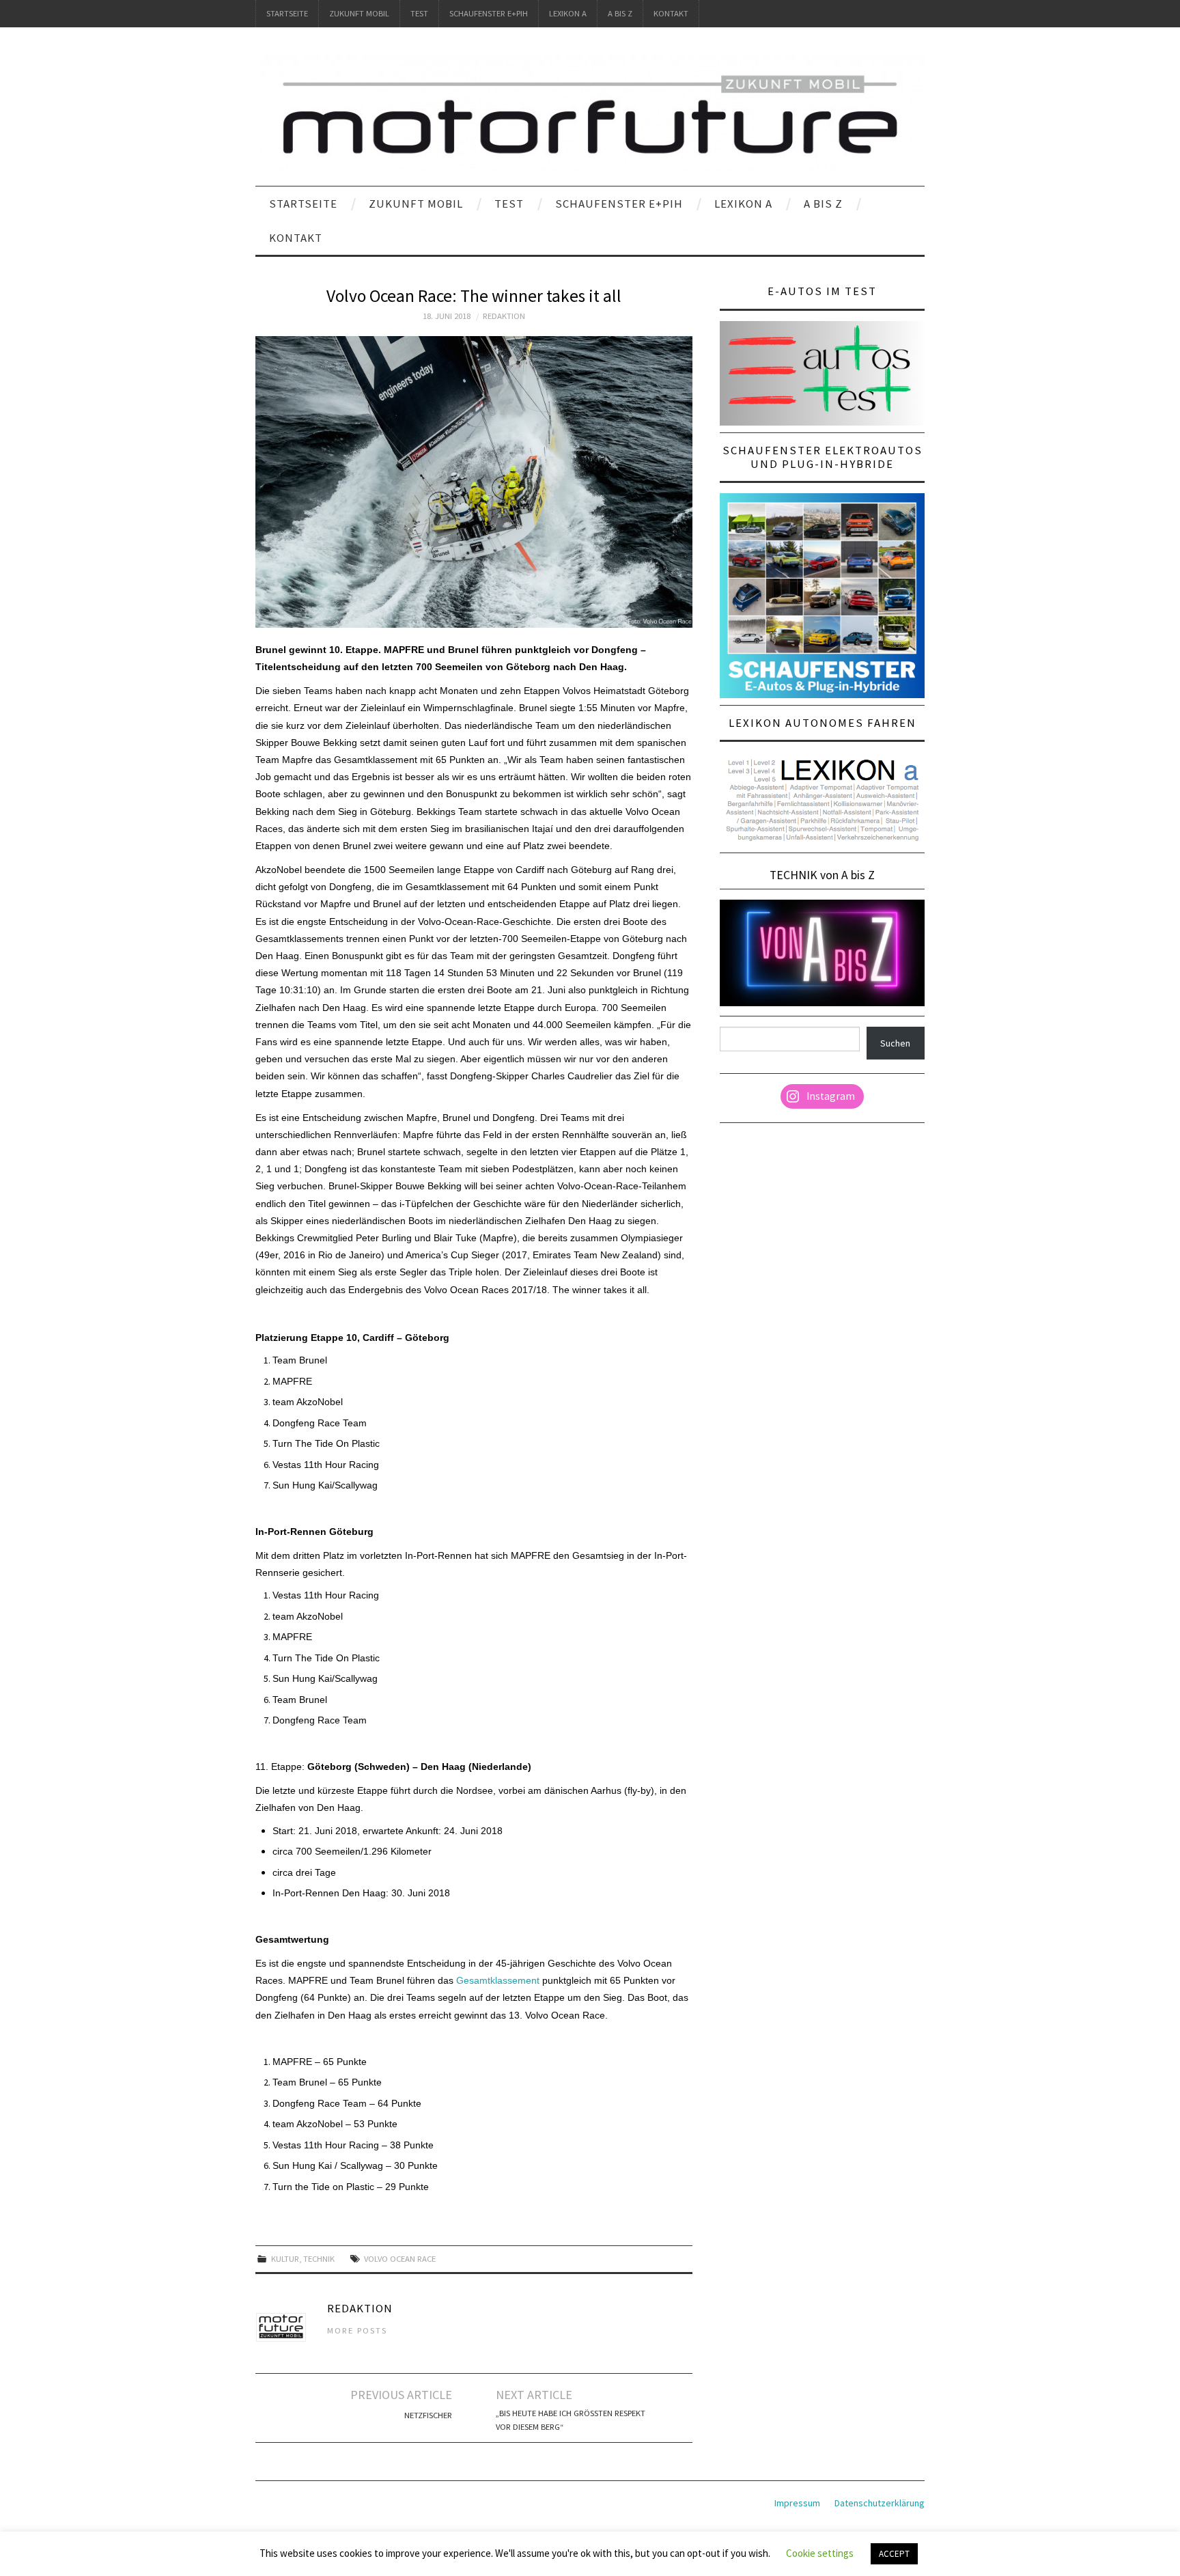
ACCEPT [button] (894, 2554)
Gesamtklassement (498, 1980)
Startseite (287, 13)
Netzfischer (428, 2415)
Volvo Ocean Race (400, 2259)
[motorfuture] (590, 113)
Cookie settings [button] (820, 2553)
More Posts (357, 2330)
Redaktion (504, 316)
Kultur (285, 2259)
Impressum (797, 2503)
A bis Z (620, 13)
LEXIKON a (568, 13)
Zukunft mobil (359, 13)
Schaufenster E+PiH (489, 13)
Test (419, 13)
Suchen (895, 1043)
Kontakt (671, 13)
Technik (319, 2259)
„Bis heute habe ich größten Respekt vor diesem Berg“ (571, 2420)
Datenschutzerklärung (880, 2503)
